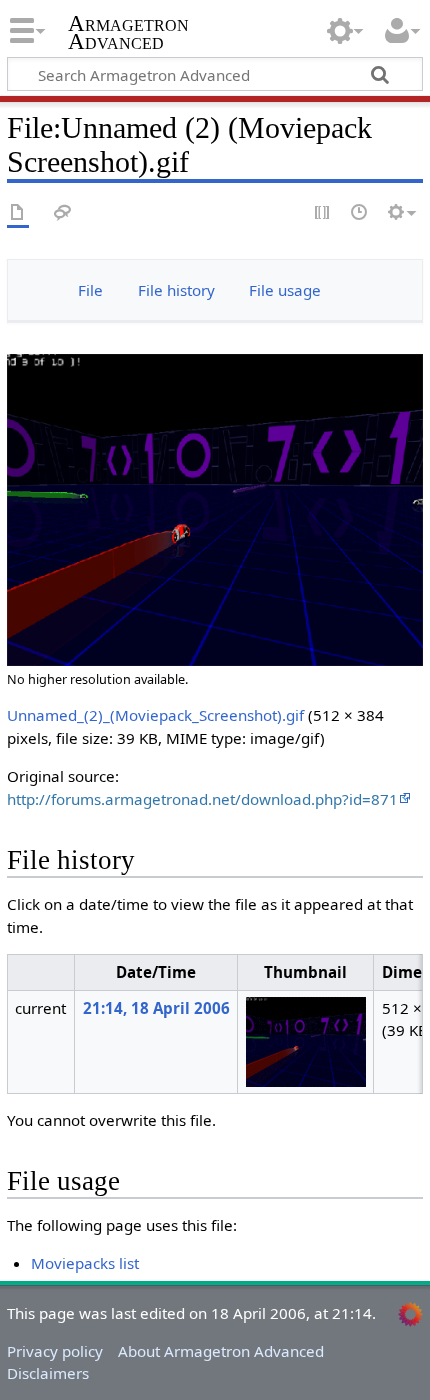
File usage (285, 290)
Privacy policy (55, 1351)
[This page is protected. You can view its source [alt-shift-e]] (323, 213)
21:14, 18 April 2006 (156, 1008)
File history (176, 290)
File (90, 290)
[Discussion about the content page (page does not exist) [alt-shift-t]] (63, 213)
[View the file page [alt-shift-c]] (18, 213)
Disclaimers (48, 1373)
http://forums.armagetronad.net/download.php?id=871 (202, 799)
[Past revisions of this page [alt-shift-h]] (360, 213)
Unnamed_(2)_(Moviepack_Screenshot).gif (155, 715)
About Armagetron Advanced (221, 1351)
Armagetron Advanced (128, 34)
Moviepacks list (85, 1263)
